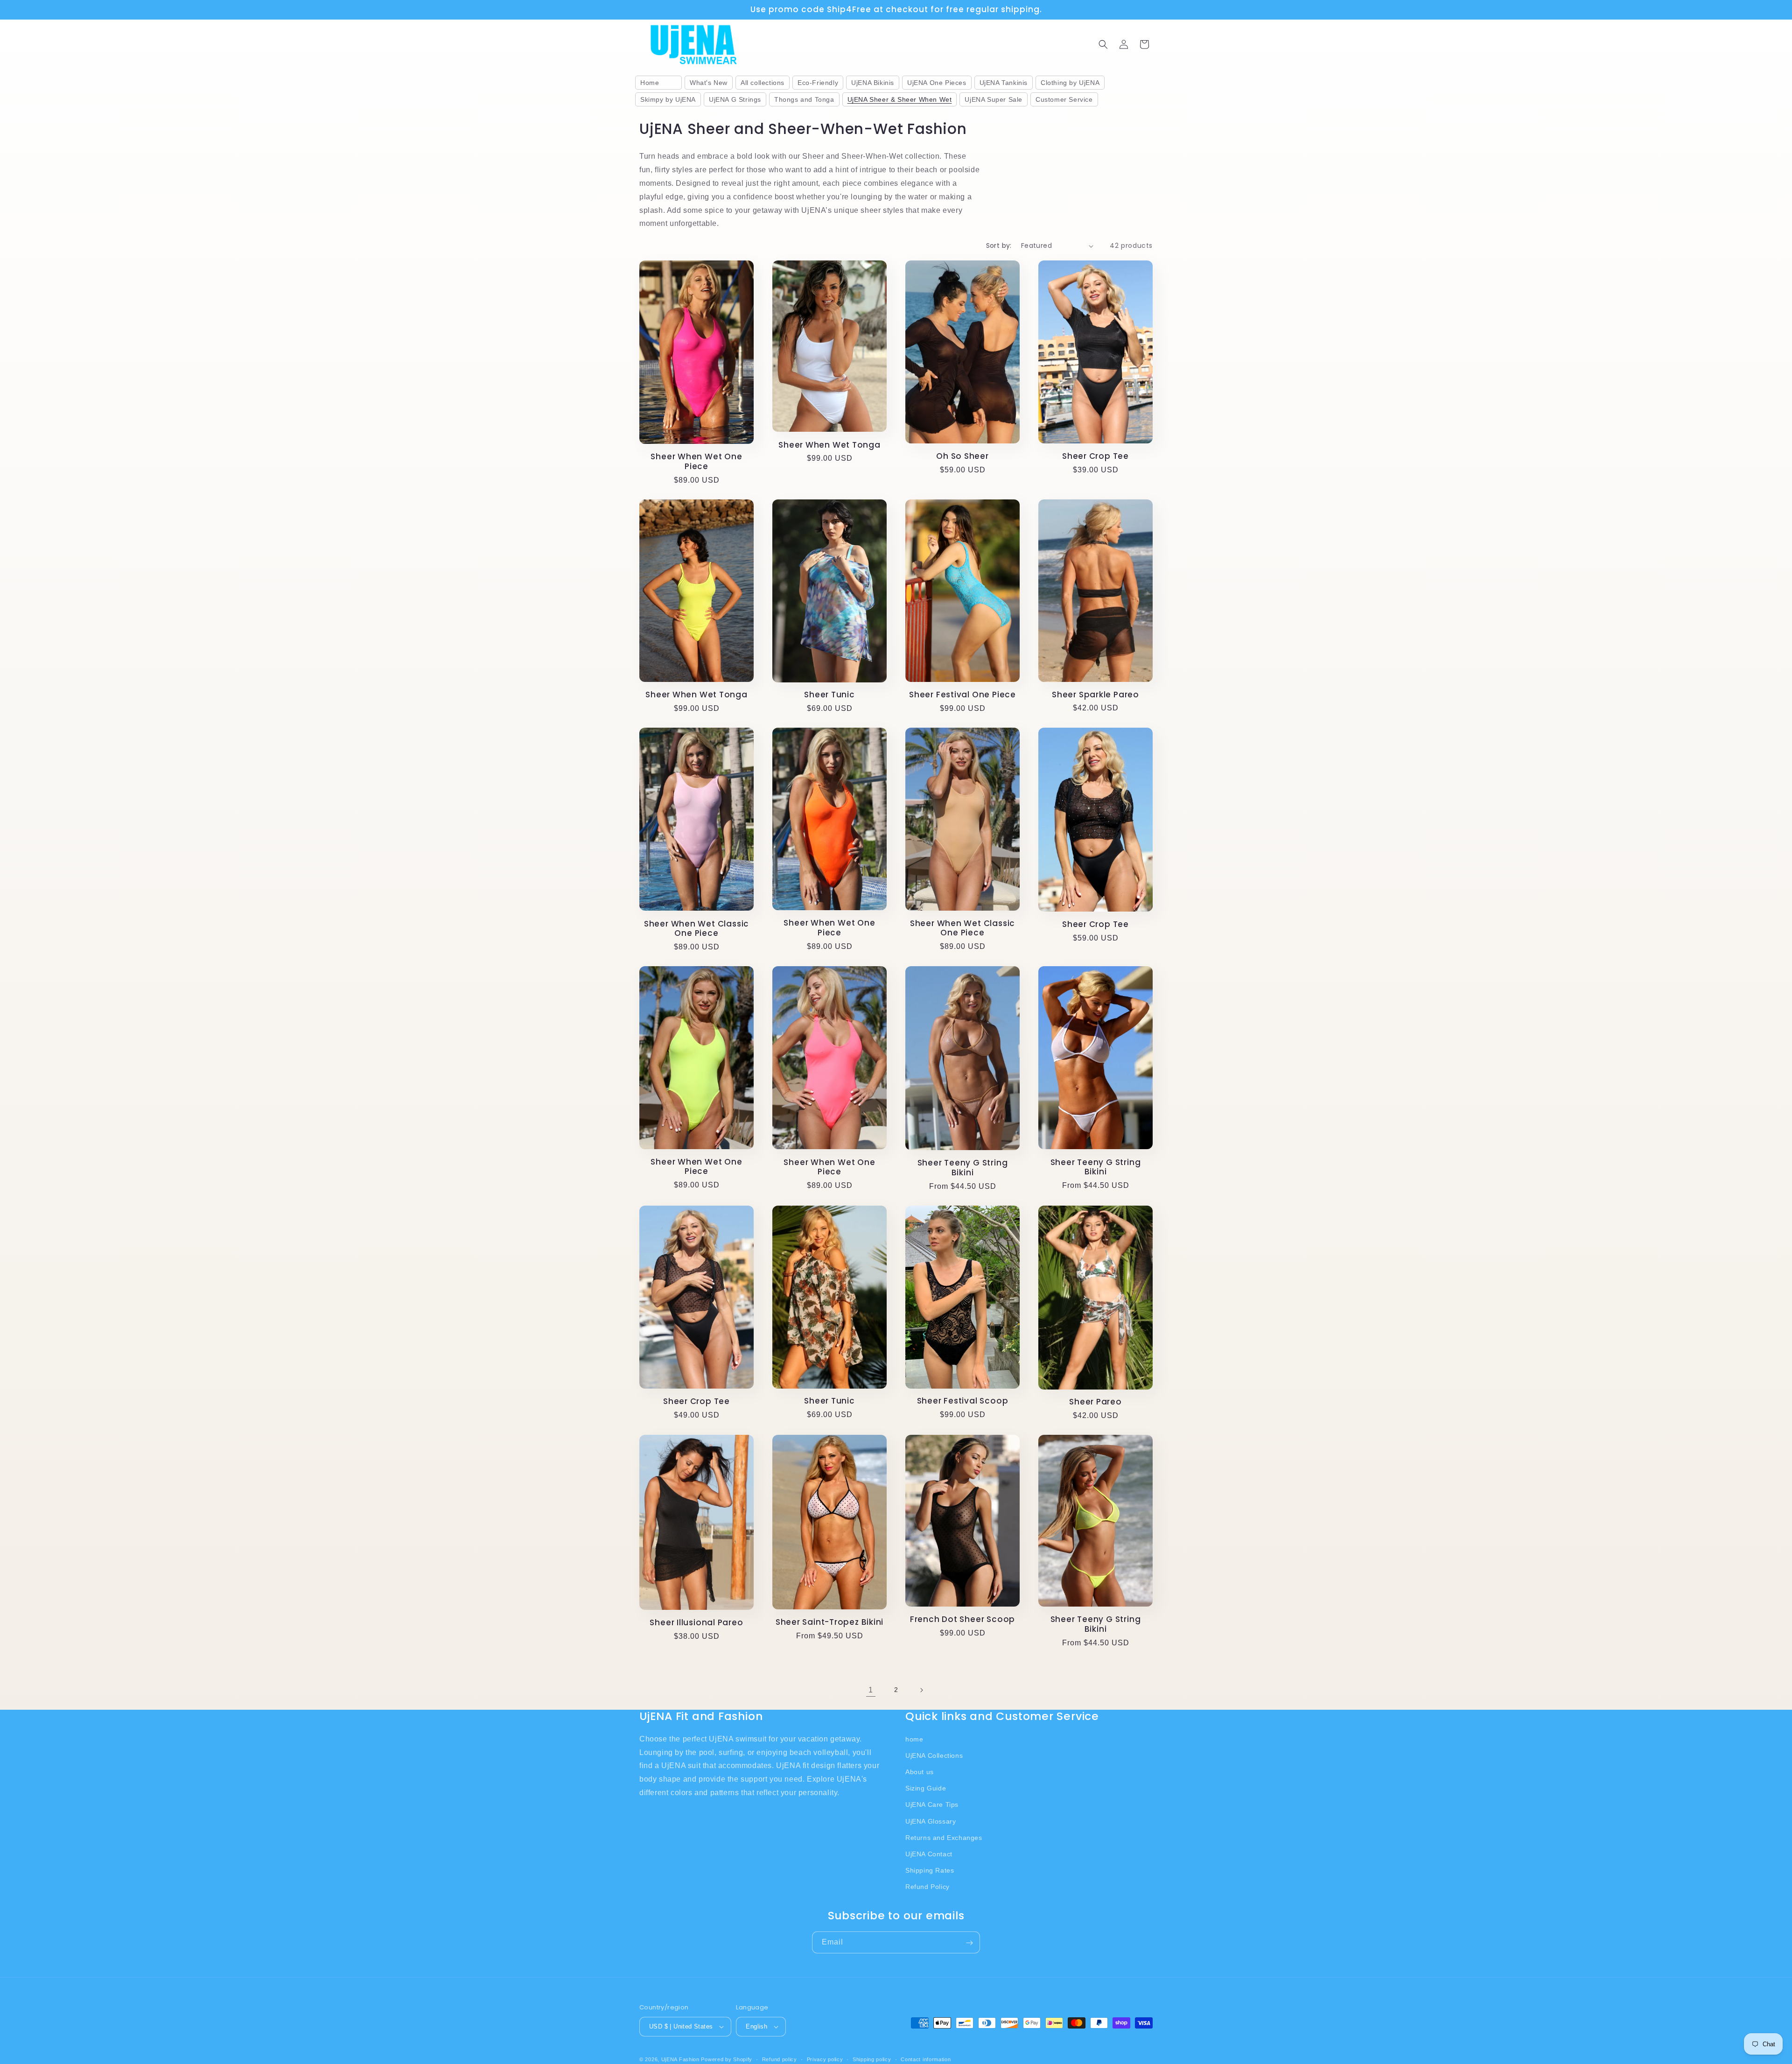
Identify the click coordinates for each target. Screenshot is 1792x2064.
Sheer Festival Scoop (963, 1401)
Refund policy (780, 2059)
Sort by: (999, 246)
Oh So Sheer (962, 456)
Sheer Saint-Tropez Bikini (830, 1622)
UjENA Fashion (680, 2059)
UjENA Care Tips (932, 1804)
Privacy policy (825, 2059)
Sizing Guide (926, 1788)
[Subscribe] (969, 1943)
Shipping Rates (930, 1870)
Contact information (926, 2059)
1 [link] (871, 1690)
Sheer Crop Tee (1095, 456)
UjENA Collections (934, 1755)
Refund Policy (927, 1887)
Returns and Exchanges (944, 1838)
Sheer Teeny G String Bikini (963, 1168)
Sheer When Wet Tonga (829, 445)
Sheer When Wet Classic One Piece (696, 929)
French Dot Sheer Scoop (962, 1619)
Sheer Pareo (1095, 1402)
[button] (1103, 44)
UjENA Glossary (931, 1821)
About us (920, 1772)
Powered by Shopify (727, 2059)
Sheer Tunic (829, 695)
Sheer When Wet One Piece (696, 462)
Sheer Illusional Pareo (696, 1623)
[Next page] (921, 1690)
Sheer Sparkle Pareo (1095, 695)
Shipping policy (872, 2059)
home (914, 1739)
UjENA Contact (929, 1854)
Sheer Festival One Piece (962, 695)
